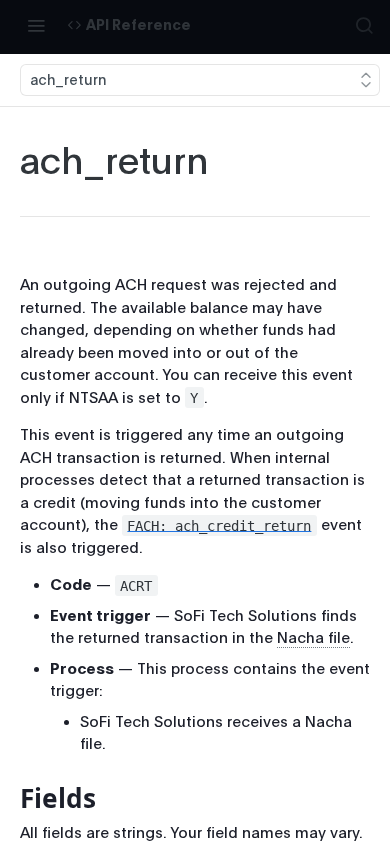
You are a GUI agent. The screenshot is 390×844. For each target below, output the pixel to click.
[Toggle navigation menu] (36, 25)
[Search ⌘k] (364, 25)
